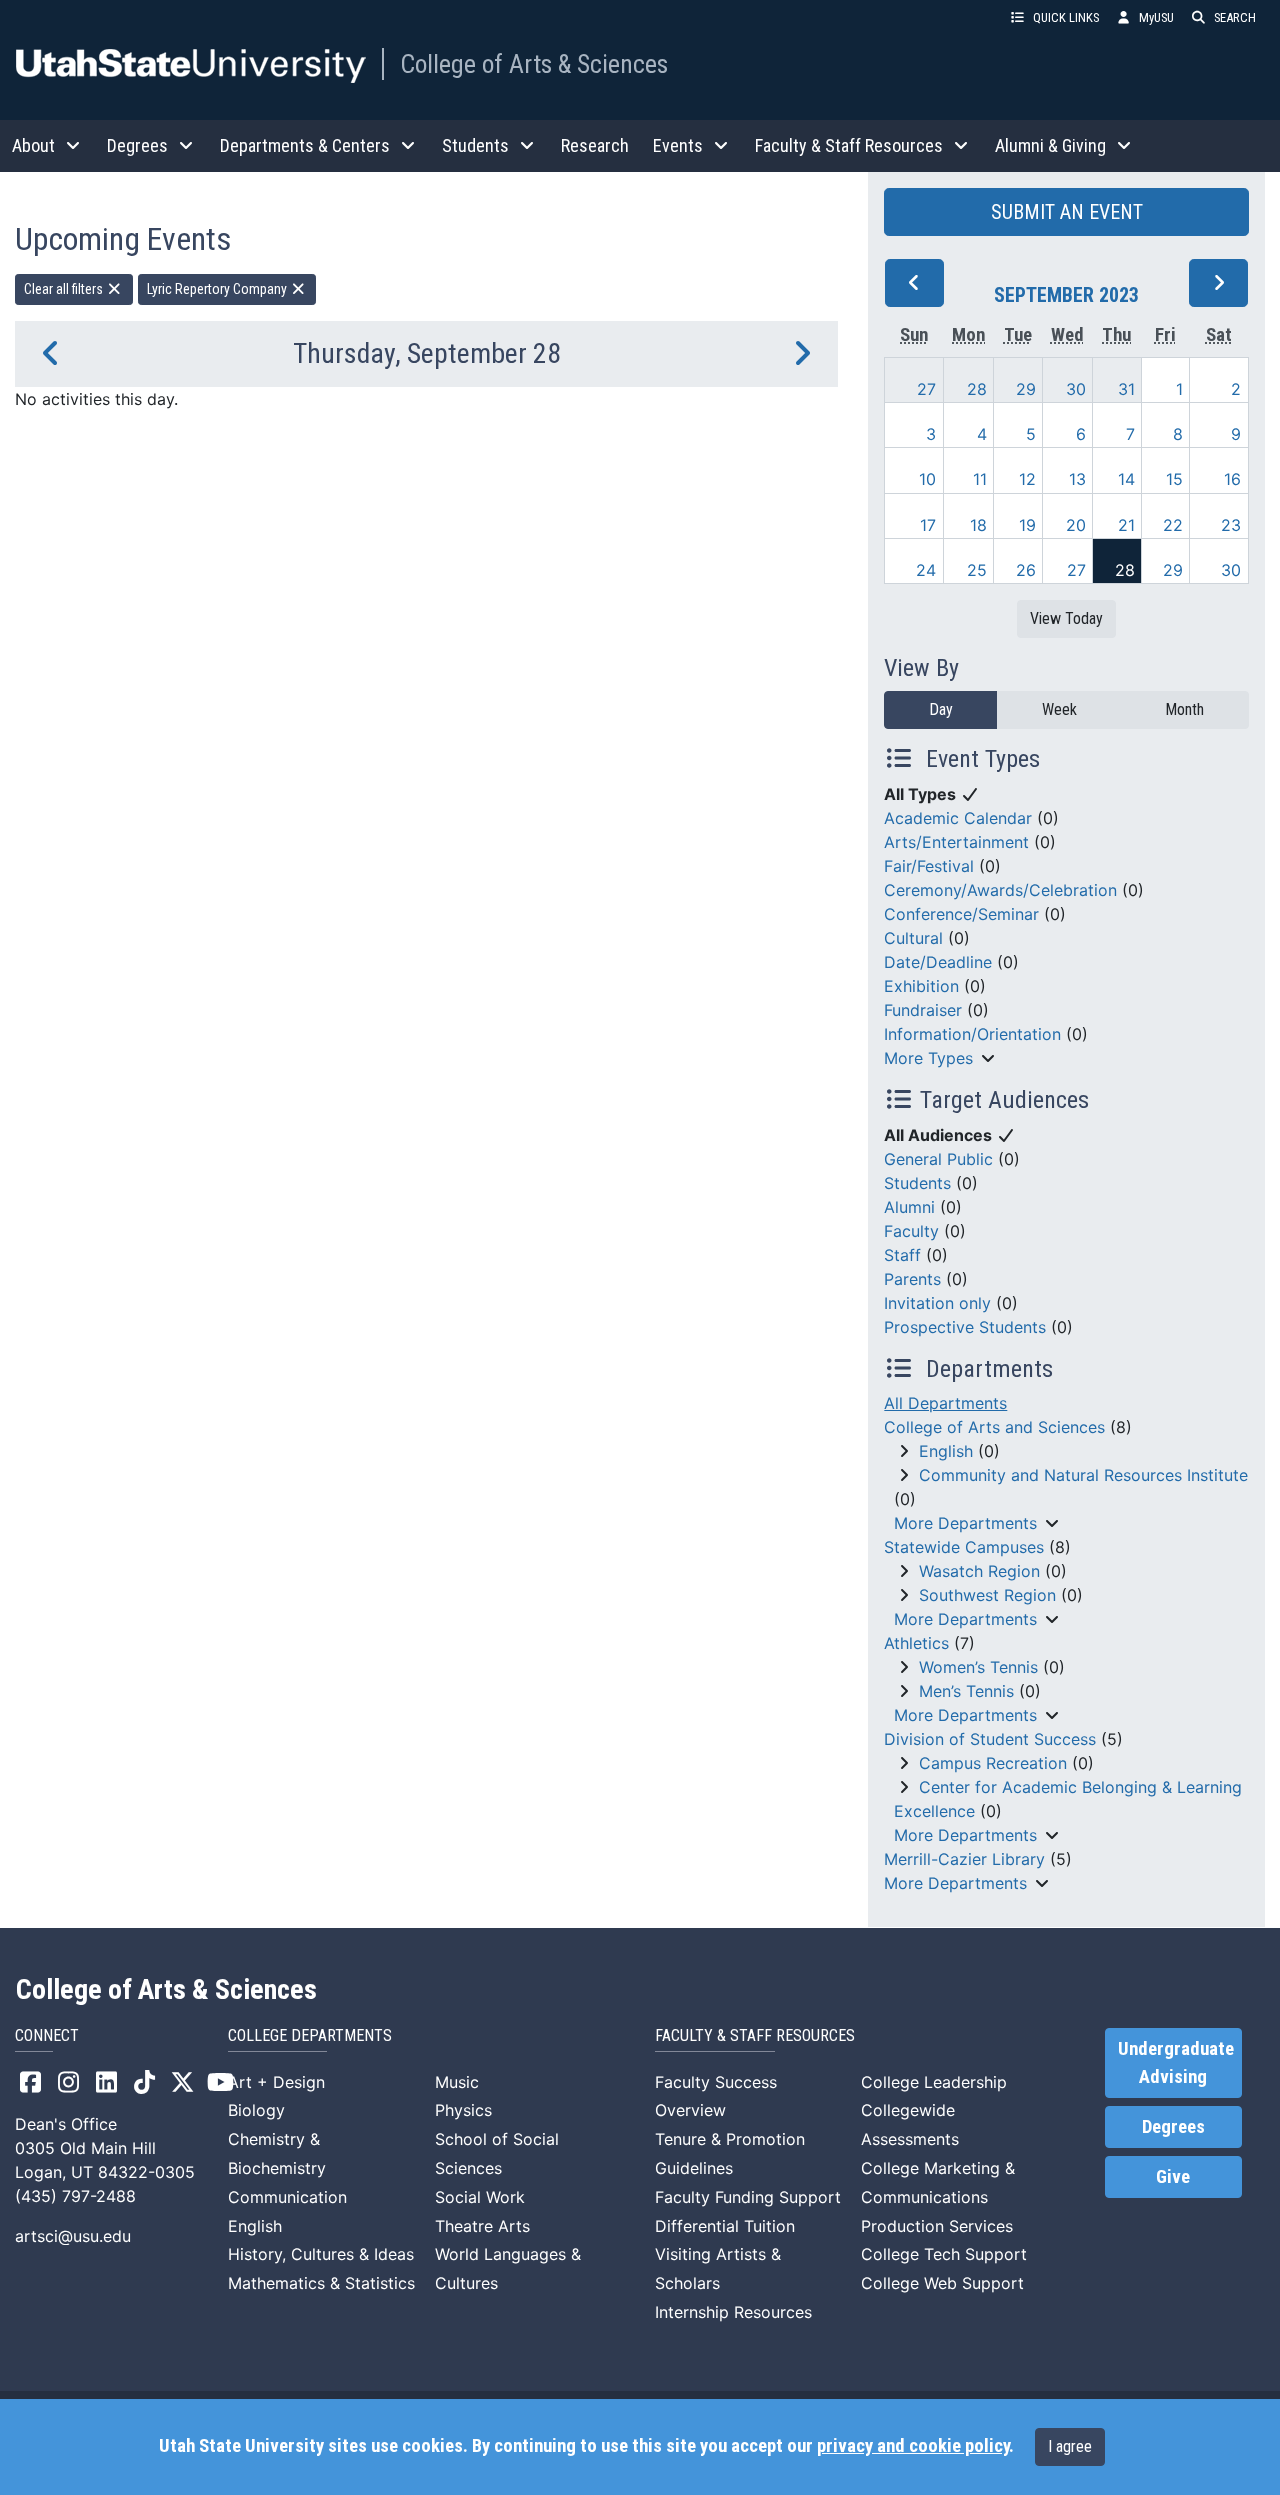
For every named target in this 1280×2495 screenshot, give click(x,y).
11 (980, 479)
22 (1173, 525)
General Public (938, 1159)
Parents (912, 1279)
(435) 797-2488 (75, 2196)
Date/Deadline (938, 962)
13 (1077, 479)
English (946, 1451)
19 (1027, 525)
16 (1232, 479)
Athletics (916, 1643)
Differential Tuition (725, 2226)
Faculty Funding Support (748, 2197)
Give (1173, 2177)
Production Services (937, 2226)
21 (1126, 525)
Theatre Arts (482, 2226)
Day (941, 709)
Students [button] (475, 145)
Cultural (913, 938)
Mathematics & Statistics (321, 2283)
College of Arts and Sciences (994, 1427)
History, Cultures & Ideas (321, 2254)
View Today (1066, 618)
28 (977, 389)
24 (926, 570)
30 (1076, 389)
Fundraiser (923, 1010)
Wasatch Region (979, 1571)
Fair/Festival (929, 866)
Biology (256, 2110)
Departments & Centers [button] (305, 145)
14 (1126, 479)
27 (926, 389)
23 (1231, 525)
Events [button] (678, 145)
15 (1174, 479)
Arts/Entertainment (956, 842)
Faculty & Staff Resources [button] (849, 145)
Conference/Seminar (961, 914)
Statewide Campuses (964, 1547)
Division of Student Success (990, 1739)
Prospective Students (965, 1327)
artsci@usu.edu (73, 2236)
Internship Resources (733, 2312)
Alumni (909, 1207)
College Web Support (942, 2283)
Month (1184, 709)
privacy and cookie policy (913, 2446)
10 (927, 479)
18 (978, 525)
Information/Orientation (972, 1034)
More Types (928, 1058)
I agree (1070, 2446)
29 (1026, 389)
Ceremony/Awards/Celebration (1000, 890)
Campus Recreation (993, 1763)
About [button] (33, 145)
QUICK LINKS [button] (1066, 17)
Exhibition (921, 986)
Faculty (911, 1231)
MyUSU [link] (1156, 17)
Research (595, 145)
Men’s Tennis (966, 1691)
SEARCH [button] (1235, 17)
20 (1076, 525)
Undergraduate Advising (1176, 2063)
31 (1126, 389)
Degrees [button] (137, 145)
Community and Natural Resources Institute (1083, 1475)
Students (917, 1183)
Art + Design (276, 2082)
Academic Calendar (958, 818)
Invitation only (937, 1303)
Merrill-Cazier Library (964, 1859)
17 (928, 525)
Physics (463, 2110)
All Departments (945, 1403)
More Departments (965, 1523)
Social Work (480, 2197)
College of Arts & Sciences (534, 64)
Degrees (1173, 2127)
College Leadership (934, 2082)
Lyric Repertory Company (218, 289)
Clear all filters (65, 289)
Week (1059, 709)
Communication (287, 2197)
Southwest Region (987, 1595)
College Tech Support (944, 2254)
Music (457, 2082)
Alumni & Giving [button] (1050, 145)
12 (1027, 479)
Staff (902, 1255)
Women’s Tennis (978, 1667)
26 (1026, 570)
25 (977, 570)
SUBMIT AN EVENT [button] (1067, 212)
